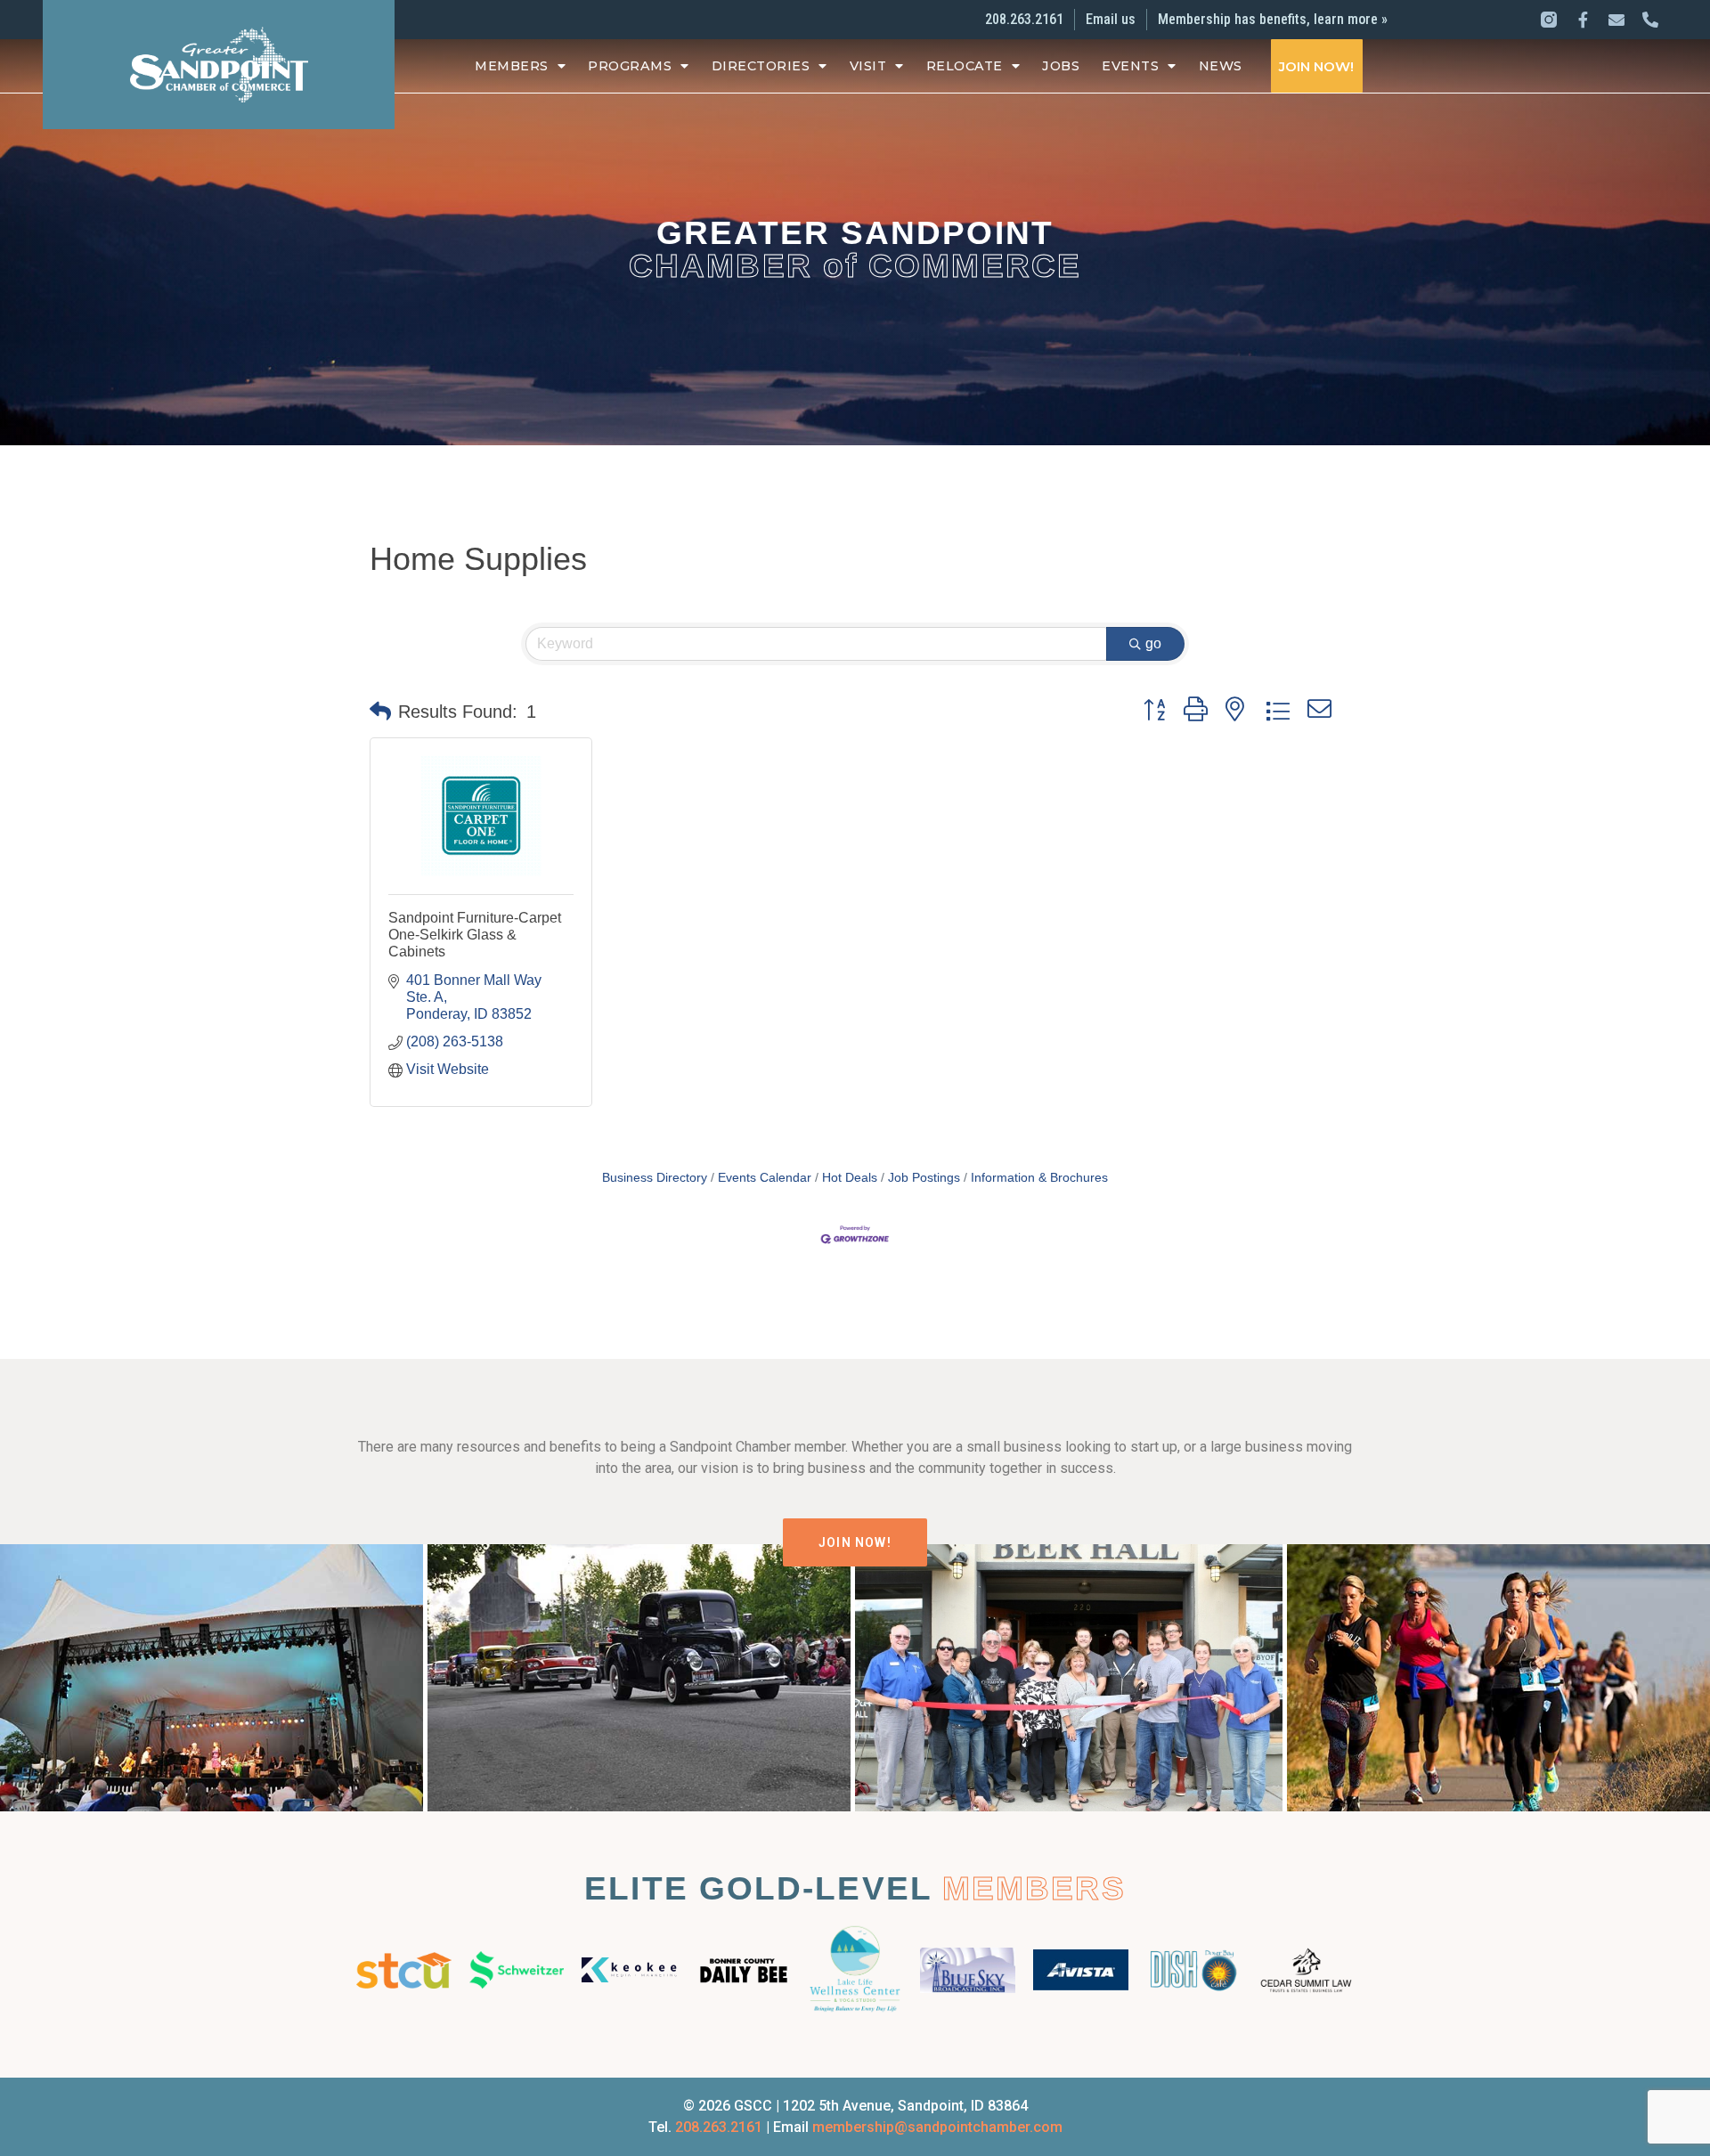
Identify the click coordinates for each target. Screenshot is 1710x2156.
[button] (380, 712)
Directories (761, 66)
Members (512, 66)
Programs (630, 66)
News (1221, 66)
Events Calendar (765, 1178)
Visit (868, 66)
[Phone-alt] (1650, 20)
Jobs (1061, 66)
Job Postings (924, 1178)
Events (1130, 66)
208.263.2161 (719, 2127)
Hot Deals (850, 1178)
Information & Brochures (1039, 1178)
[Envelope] (1616, 20)
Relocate (965, 66)
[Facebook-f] (1583, 20)
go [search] (1153, 643)
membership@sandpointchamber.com (937, 2127)
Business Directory (655, 1178)
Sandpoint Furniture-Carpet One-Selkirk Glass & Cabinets (475, 935)
